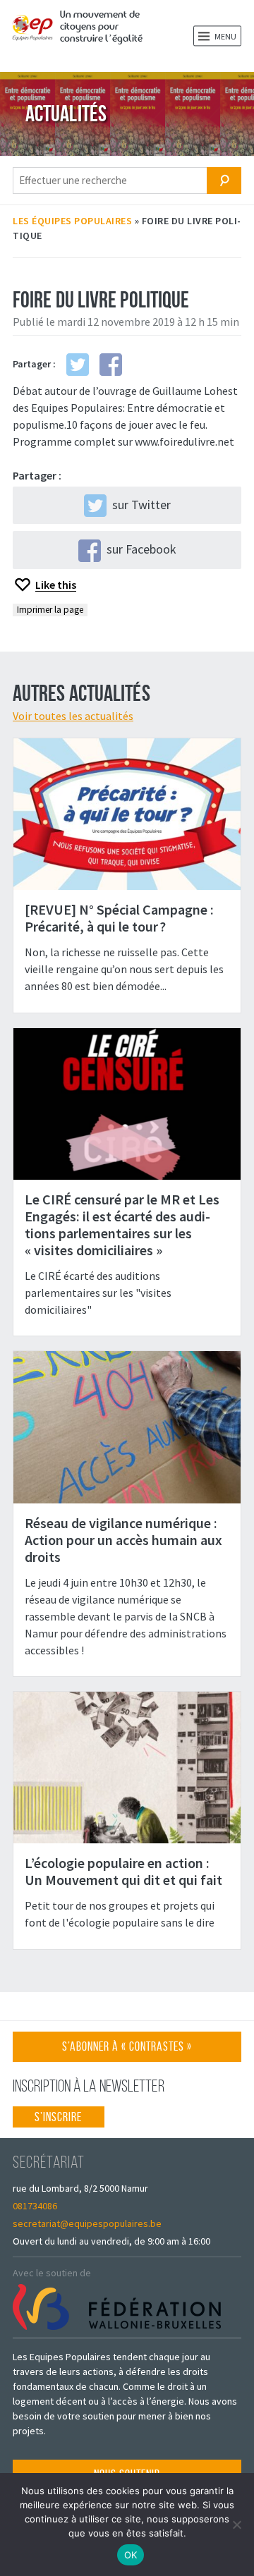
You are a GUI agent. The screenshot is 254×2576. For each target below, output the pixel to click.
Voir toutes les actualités (73, 716)
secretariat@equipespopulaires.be (87, 2223)
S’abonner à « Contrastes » (127, 2050)
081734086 (35, 2206)
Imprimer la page (50, 610)
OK (131, 2555)
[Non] (236, 2525)
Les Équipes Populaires (72, 221)
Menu (225, 36)
